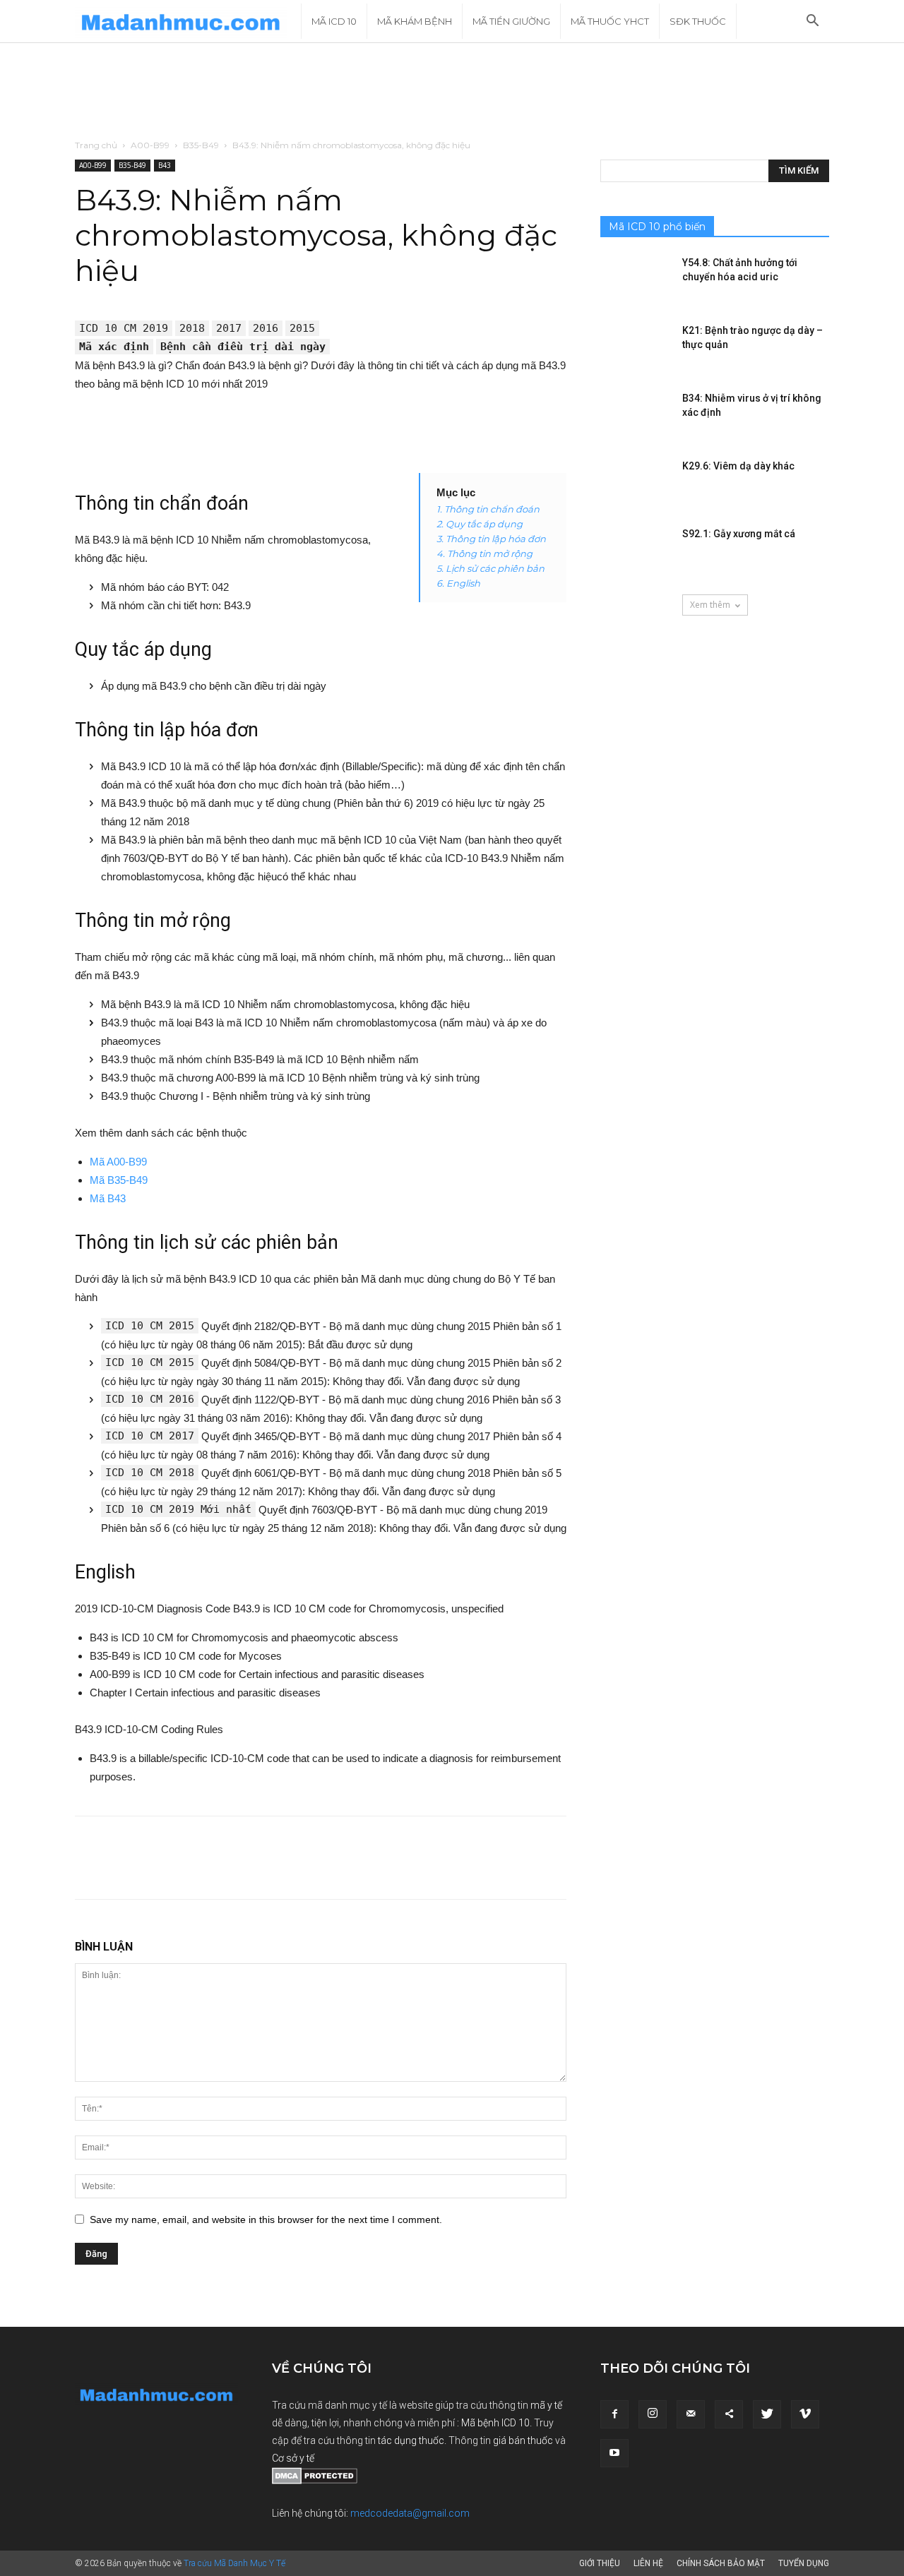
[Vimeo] (805, 2414)
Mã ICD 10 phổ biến (657, 227)
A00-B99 (150, 145)
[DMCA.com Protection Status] (315, 2481)
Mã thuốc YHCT (610, 21)
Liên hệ (648, 2563)
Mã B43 (108, 1198)
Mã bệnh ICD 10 (495, 2423)
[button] (812, 22)
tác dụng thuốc (411, 2440)
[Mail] (691, 2414)
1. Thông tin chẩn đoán (488, 509)
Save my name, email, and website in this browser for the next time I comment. (266, 2219)
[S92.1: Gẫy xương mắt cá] (636, 551)
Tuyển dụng (804, 2563)
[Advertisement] (452, 92)
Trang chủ (96, 145)
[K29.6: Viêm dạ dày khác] (636, 484)
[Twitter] (767, 2414)
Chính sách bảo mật (721, 2563)
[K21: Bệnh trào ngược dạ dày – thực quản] (636, 348)
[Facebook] (614, 2414)
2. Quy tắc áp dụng (480, 524)
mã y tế (546, 2405)
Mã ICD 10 (334, 21)
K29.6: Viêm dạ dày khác (738, 466)
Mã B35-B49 (119, 1180)
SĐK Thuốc (698, 21)
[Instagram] (653, 2414)
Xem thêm (710, 605)
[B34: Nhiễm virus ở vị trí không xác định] (636, 416)
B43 (165, 165)
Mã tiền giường (511, 21)
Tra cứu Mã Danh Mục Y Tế (234, 2563)
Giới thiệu (600, 2563)
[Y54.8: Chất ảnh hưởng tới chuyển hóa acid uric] (636, 280)
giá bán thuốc (523, 2440)
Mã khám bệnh (415, 21)
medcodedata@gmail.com (410, 2513)
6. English (458, 583)
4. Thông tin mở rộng (484, 553)
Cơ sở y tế (293, 2458)
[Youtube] (614, 2453)
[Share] (729, 2414)
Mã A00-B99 (118, 1162)
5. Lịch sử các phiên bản (490, 568)
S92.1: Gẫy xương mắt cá (739, 534)
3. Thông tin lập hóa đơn (491, 539)
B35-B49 (201, 145)
